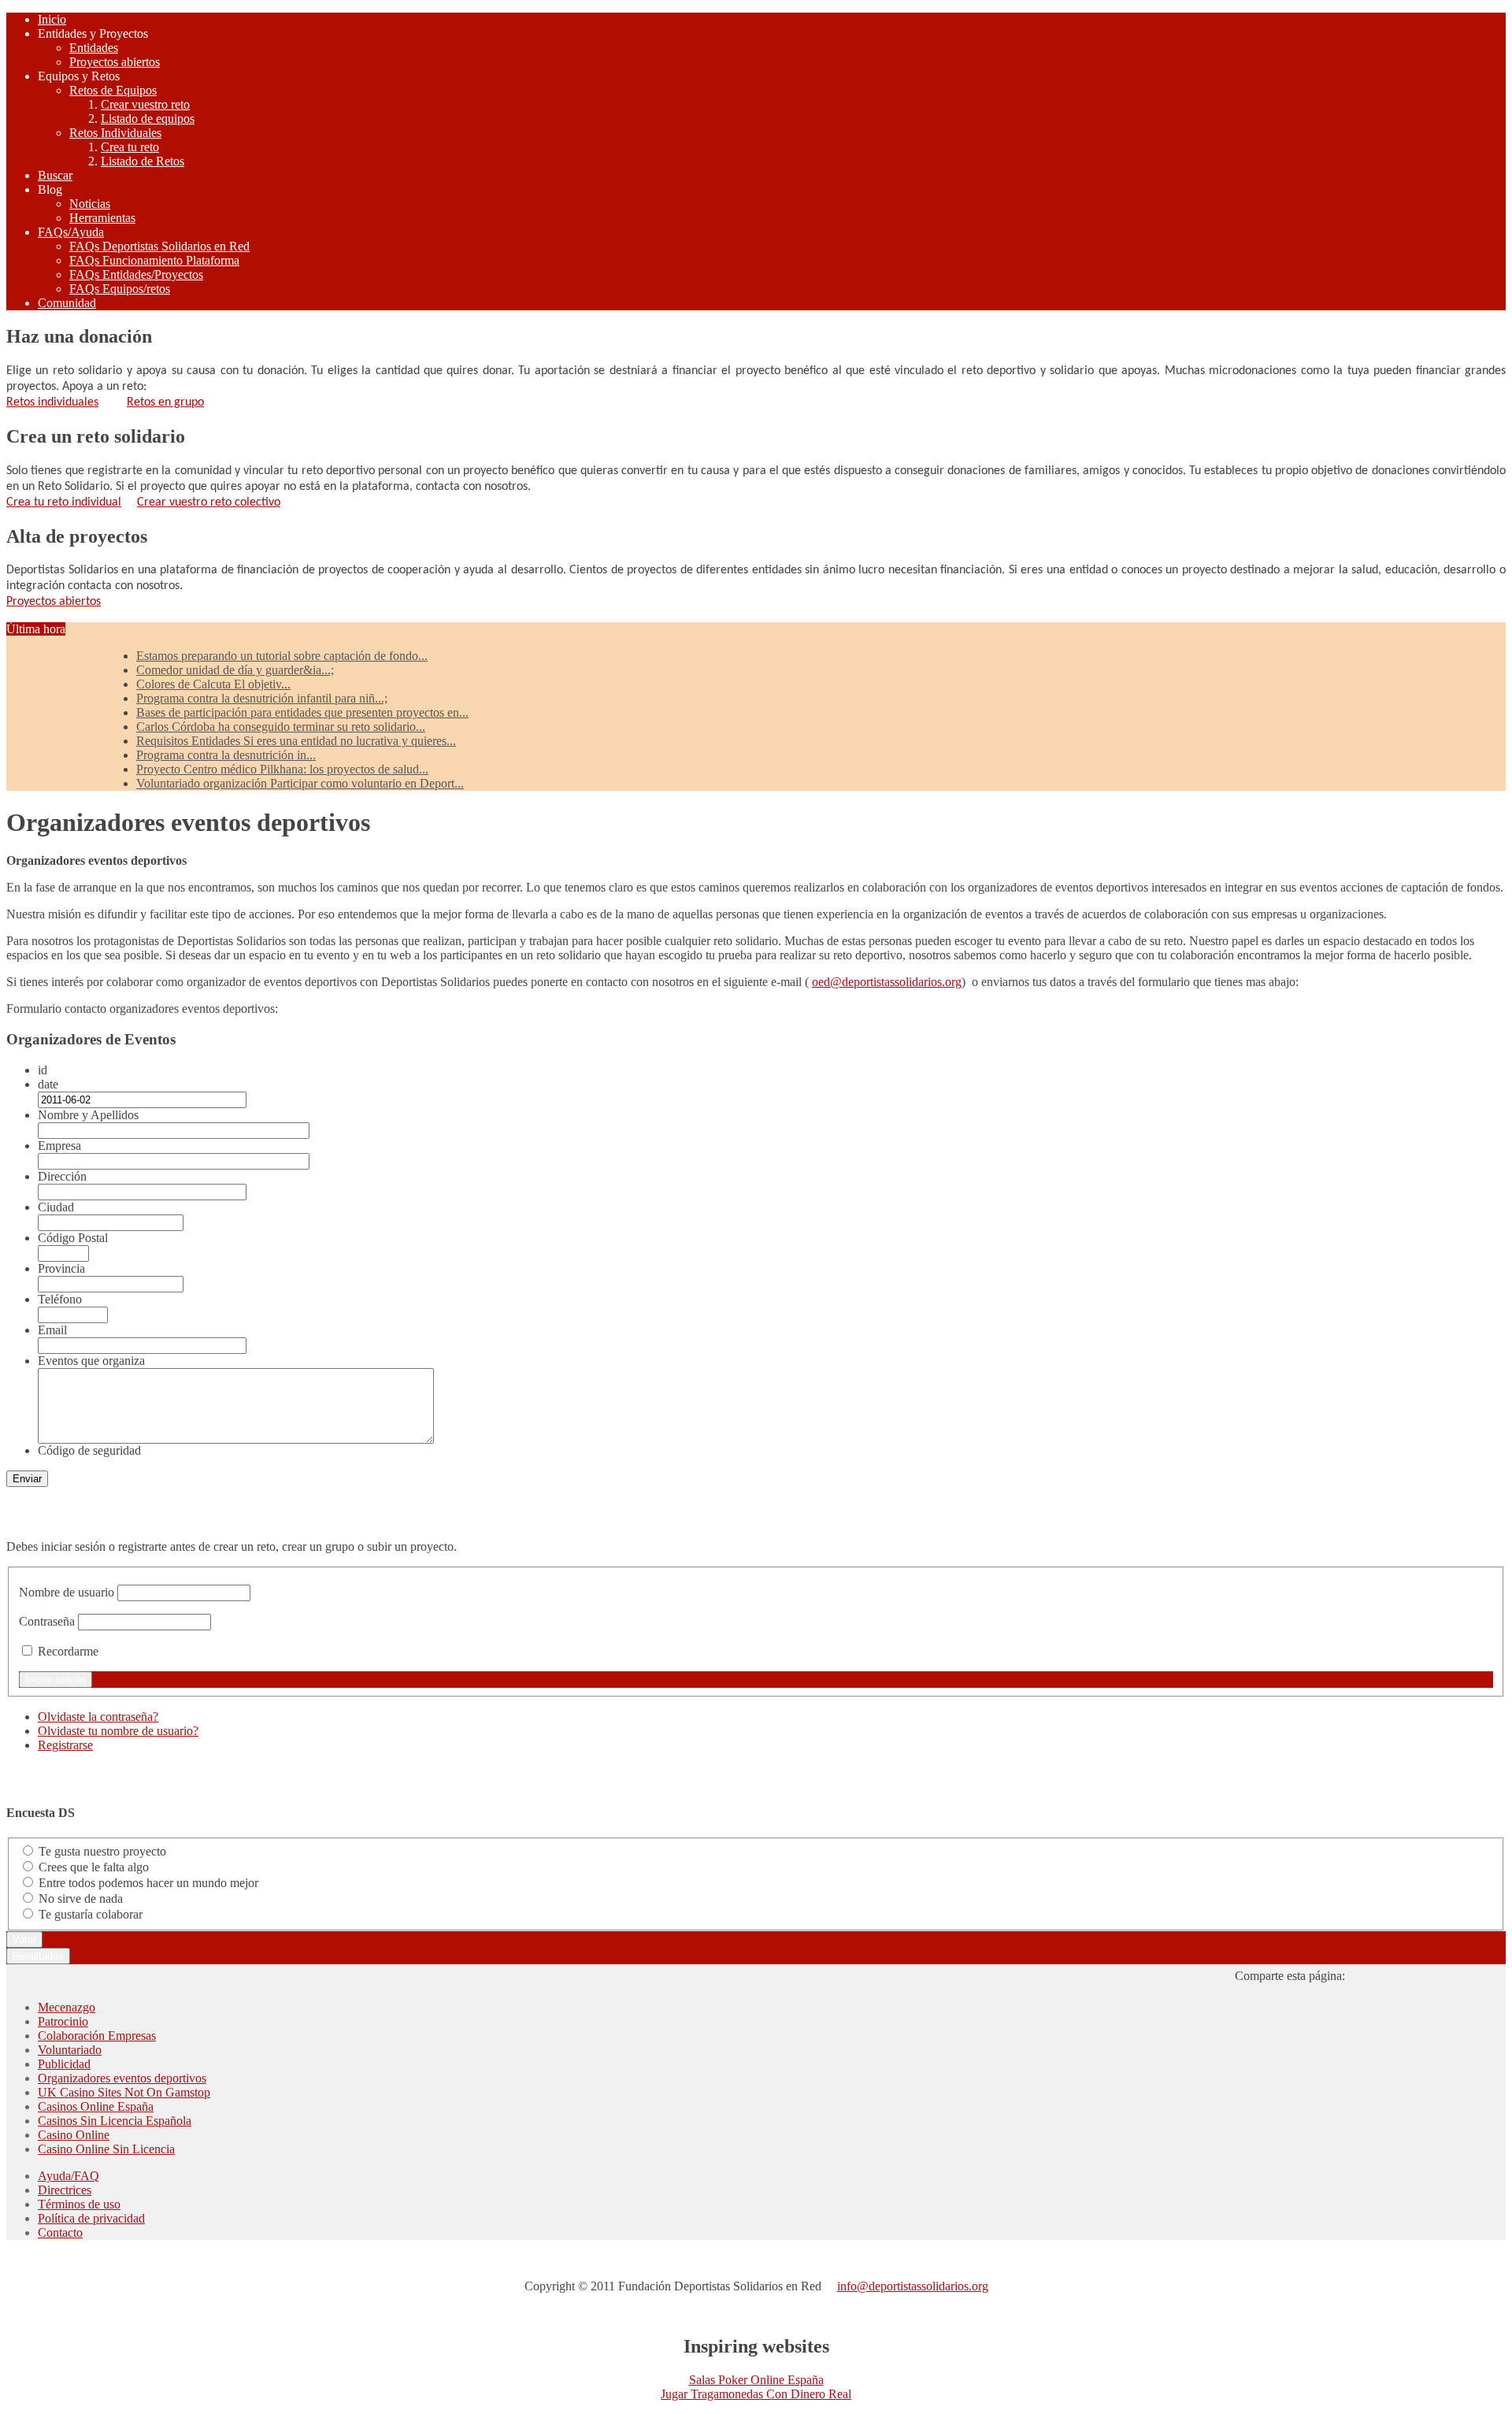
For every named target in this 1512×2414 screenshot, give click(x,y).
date (48, 1084)
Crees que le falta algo (94, 1867)
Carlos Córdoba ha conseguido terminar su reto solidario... (281, 727)
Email (52, 1330)
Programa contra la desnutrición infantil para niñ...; (262, 698)
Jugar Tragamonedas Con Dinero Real (756, 2394)
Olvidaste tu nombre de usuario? (118, 1731)
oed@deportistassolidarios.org (887, 982)
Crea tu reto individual (64, 502)
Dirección (62, 1176)
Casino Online (74, 2135)
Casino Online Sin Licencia (106, 2149)
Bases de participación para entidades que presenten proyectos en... (302, 712)
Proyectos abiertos (54, 602)
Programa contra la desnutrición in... (226, 755)
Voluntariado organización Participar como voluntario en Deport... (300, 783)
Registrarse (65, 1745)
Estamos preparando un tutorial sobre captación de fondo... (282, 656)
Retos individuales (52, 402)
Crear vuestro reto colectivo (209, 502)
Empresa (59, 1146)
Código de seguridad (89, 1450)
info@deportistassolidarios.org (913, 2286)
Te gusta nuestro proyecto (102, 1851)
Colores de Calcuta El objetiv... (213, 684)
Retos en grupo (165, 402)
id (43, 1070)
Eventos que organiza (91, 1361)
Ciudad (56, 1207)
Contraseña (47, 1621)
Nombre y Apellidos (88, 1115)
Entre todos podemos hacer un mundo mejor (148, 1883)
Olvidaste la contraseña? (98, 1717)
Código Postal (73, 1238)
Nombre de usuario (67, 1592)
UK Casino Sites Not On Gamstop (124, 2092)
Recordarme (68, 1651)
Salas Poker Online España (756, 2380)
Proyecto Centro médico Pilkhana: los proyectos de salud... (282, 769)
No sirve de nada (81, 1899)
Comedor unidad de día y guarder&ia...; (235, 670)
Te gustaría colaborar (91, 1914)
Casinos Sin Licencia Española (115, 2121)
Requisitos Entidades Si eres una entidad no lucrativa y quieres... (296, 741)
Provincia (61, 1268)
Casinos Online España (96, 2106)
